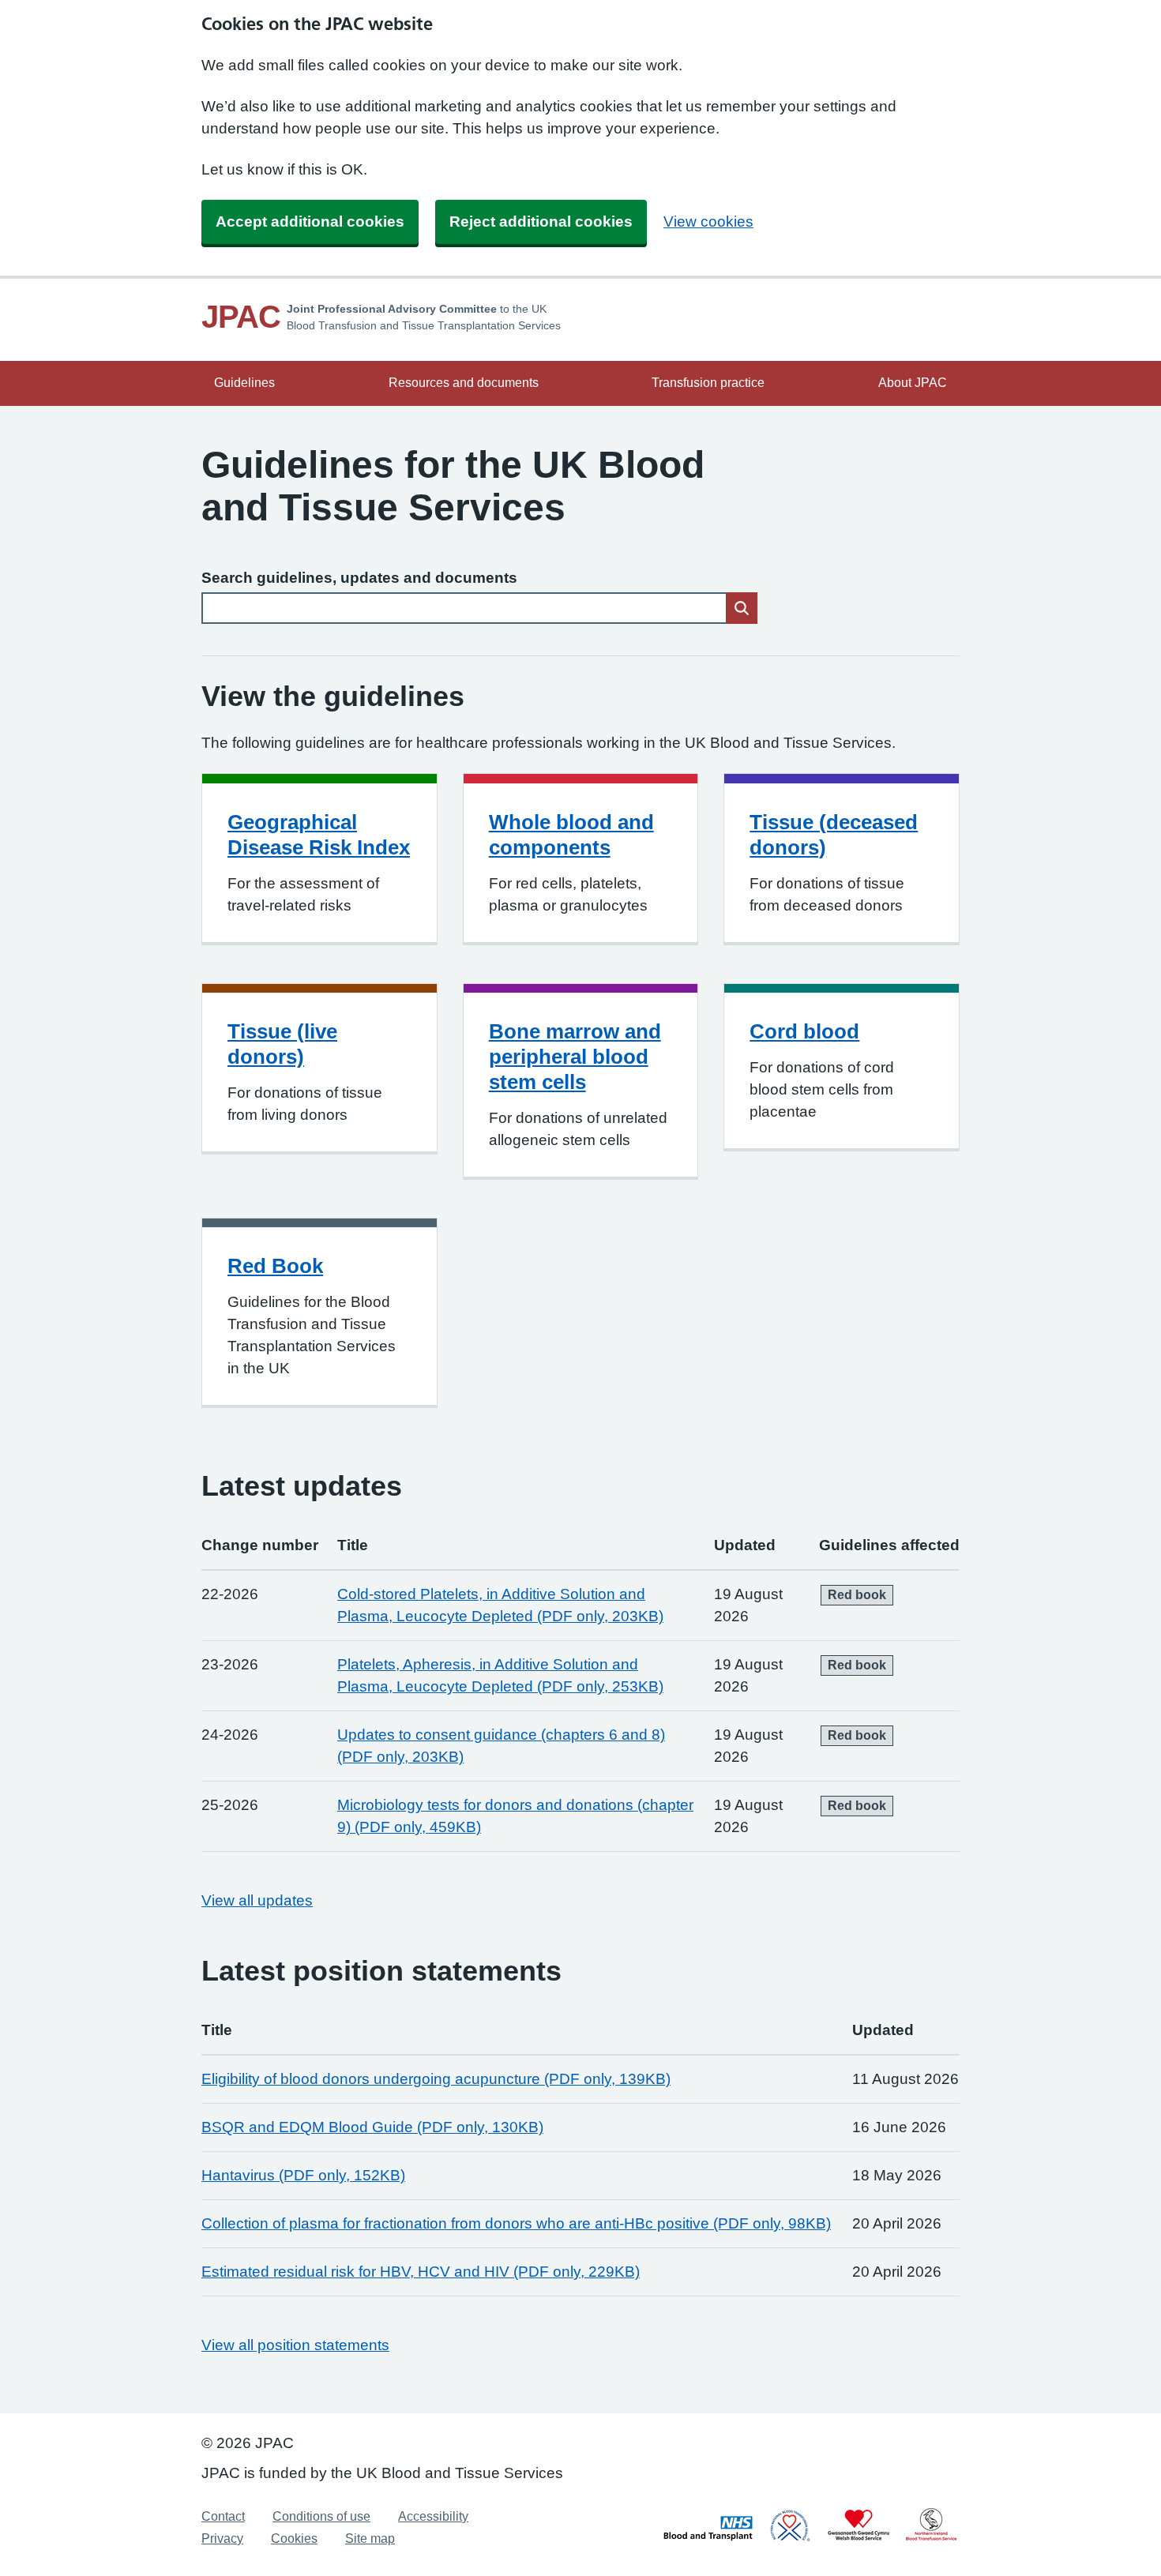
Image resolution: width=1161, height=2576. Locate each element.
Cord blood (804, 1031)
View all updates (257, 1900)
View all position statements (295, 2345)
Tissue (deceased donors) (834, 835)
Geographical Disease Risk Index (319, 835)
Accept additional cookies (310, 222)
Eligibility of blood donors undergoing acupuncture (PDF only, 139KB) (436, 2079)
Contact (223, 2516)
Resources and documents (464, 383)
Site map (370, 2538)
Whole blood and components (571, 835)
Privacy (222, 2538)
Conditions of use (321, 2516)
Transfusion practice (708, 383)
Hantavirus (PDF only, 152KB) (303, 2175)
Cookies (294, 2538)
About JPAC (913, 383)
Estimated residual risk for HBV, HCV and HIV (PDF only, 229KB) (421, 2272)
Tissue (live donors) (282, 1044)
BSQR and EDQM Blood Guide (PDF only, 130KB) (372, 2127)
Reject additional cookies (541, 222)
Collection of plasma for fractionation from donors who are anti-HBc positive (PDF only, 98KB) (516, 2223)
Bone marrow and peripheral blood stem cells (575, 1057)
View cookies (708, 222)
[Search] (742, 608)
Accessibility (433, 2516)
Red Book (275, 1266)
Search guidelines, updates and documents (359, 578)
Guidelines (244, 383)
